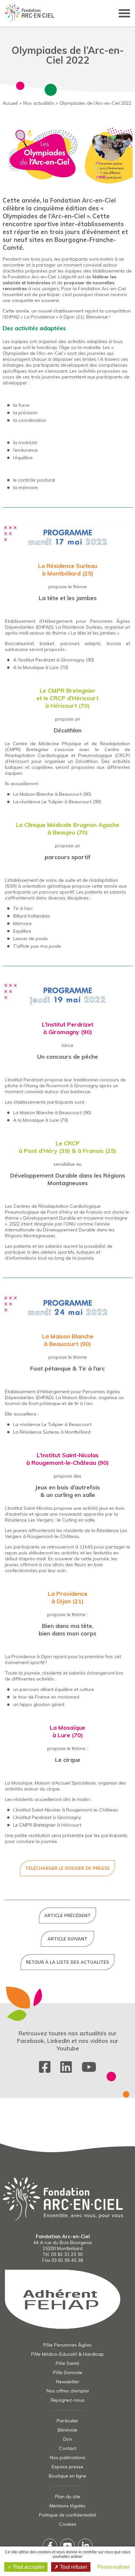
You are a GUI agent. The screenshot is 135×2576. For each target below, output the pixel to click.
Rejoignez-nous (68, 2400)
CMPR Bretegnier (72, 691)
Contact (68, 2448)
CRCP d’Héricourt (74, 698)
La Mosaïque (67, 1728)
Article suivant (67, 1939)
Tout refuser (73, 2567)
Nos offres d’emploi (68, 2391)
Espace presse (67, 2467)
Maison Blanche (37, 794)
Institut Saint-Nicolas (70, 1455)
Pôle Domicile (68, 2372)
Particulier (67, 2421)
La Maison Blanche (68, 1336)
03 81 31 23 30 (67, 2254)
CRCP (72, 1143)
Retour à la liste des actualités (67, 1962)
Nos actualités (39, 103)
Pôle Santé (67, 2363)
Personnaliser (114, 2567)
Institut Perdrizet (37, 660)
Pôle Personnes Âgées (67, 2345)
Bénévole (67, 2430)
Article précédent (67, 1916)
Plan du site (68, 2497)
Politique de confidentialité (68, 2515)
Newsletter (68, 2382)
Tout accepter (28, 2567)
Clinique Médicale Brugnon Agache (71, 825)
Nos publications (68, 2457)
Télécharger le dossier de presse (67, 1868)
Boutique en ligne (67, 2476)
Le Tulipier (52, 802)
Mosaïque (34, 667)
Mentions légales (67, 2506)
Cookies (68, 2524)
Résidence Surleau (72, 566)
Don (68, 2439)
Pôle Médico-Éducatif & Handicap (67, 2354)
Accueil (10, 103)
